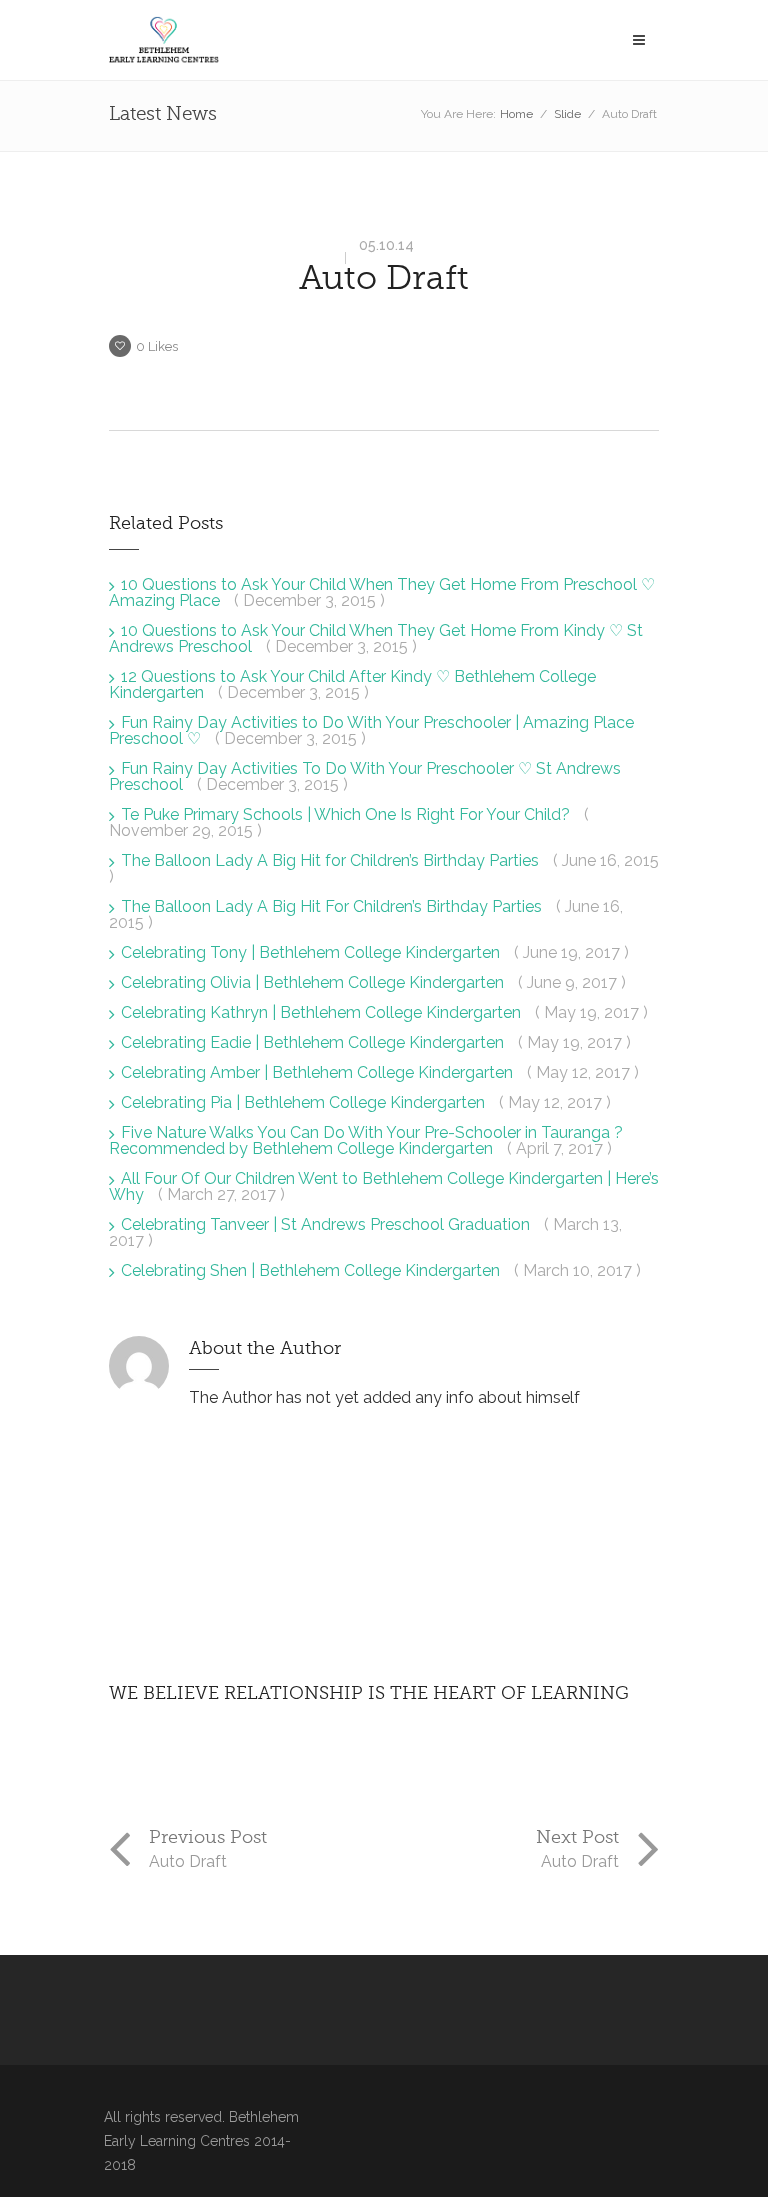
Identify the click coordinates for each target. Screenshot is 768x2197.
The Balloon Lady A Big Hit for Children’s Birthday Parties (332, 860)
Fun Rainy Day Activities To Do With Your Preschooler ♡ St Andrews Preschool (365, 776)
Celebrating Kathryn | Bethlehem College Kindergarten (323, 1012)
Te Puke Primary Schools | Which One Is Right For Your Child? (347, 814)
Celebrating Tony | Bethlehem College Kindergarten (312, 952)
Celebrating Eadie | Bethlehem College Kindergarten (314, 1042)
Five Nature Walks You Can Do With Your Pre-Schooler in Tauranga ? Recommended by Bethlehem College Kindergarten (366, 1140)
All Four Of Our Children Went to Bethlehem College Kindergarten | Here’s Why (384, 1186)
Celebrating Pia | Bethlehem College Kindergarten (305, 1102)
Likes (157, 346)
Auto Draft (384, 278)
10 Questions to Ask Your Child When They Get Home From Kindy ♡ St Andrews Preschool (376, 638)
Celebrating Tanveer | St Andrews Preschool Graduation (327, 1224)
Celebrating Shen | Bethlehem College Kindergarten (312, 1270)
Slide (567, 114)
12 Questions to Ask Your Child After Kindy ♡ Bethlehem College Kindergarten (352, 684)
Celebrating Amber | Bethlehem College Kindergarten (319, 1072)
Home (516, 114)
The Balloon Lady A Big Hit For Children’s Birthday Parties (333, 906)
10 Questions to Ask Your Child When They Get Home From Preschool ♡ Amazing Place (382, 592)
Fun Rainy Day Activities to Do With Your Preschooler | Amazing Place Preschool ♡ (371, 730)
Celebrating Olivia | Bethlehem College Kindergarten (314, 982)
